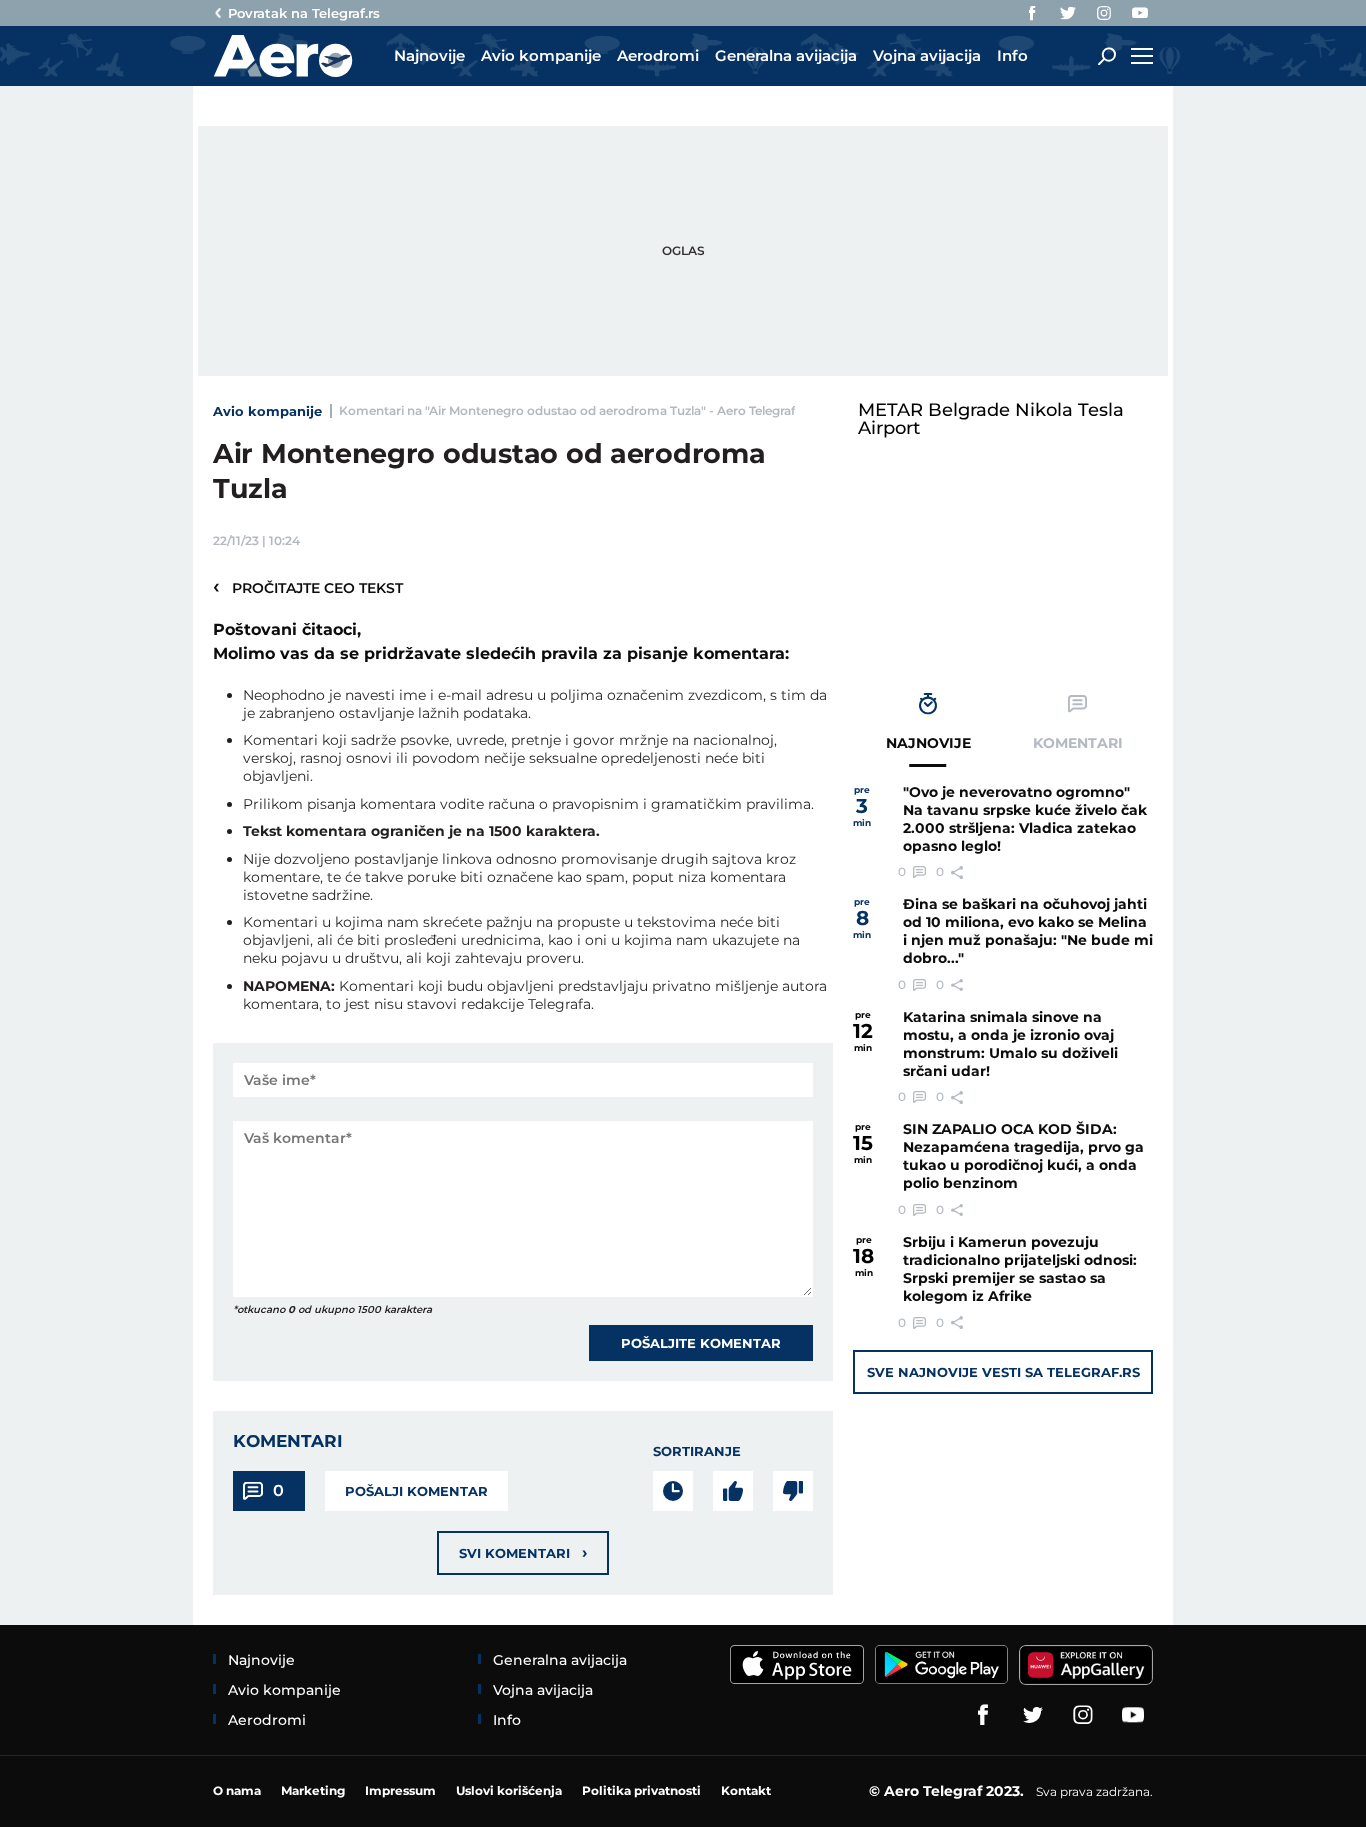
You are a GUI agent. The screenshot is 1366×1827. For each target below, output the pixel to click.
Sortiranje (697, 1451)
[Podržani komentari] (733, 1491)
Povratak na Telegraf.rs (304, 13)
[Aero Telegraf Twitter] (1068, 13)
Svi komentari (523, 1552)
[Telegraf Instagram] (1104, 13)
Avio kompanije (267, 411)
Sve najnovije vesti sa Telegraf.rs (1003, 1372)
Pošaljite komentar (701, 1343)
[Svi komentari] (673, 1491)
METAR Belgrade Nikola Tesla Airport (991, 419)
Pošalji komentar (416, 1491)
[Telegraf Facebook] (1032, 13)
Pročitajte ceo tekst (308, 587)
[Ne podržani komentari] (793, 1491)
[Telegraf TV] (1140, 13)
